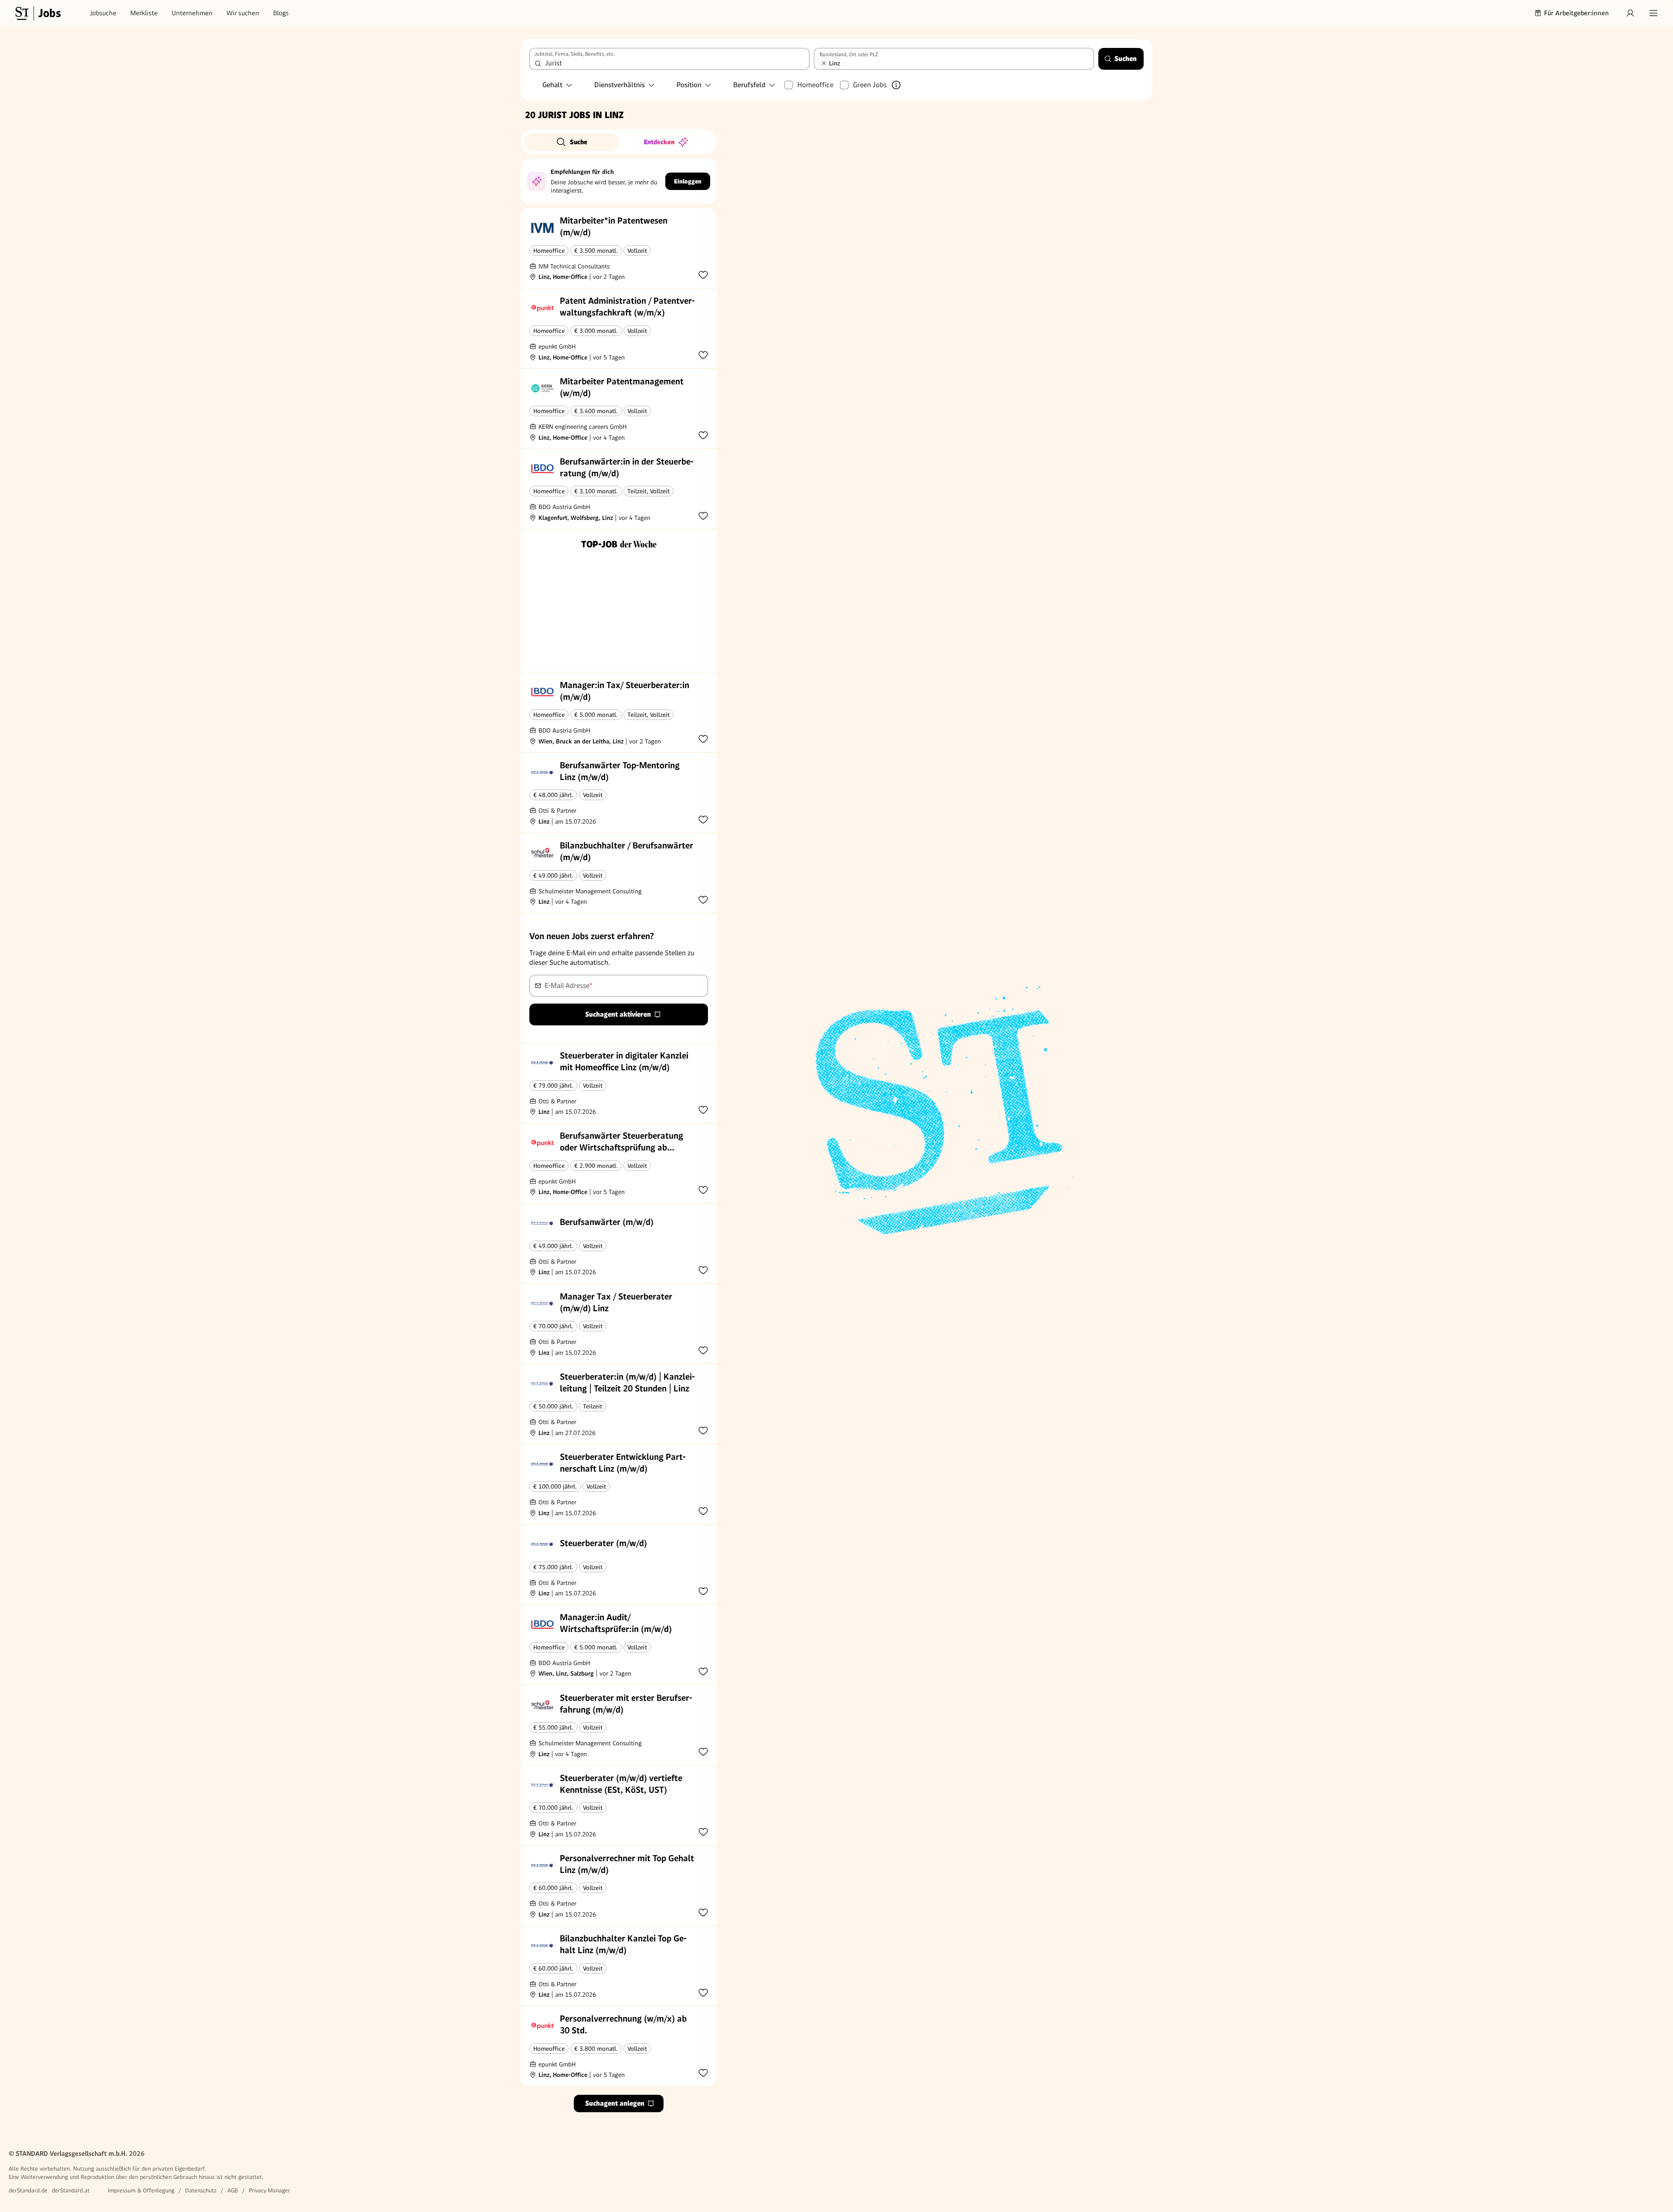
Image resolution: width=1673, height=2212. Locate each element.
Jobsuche (103, 13)
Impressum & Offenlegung (141, 2190)
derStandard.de (28, 2190)
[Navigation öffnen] (1653, 13)
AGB (233, 2190)
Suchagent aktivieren (618, 1014)
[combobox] (669, 59)
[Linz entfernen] (824, 63)
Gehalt (552, 85)
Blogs (281, 13)
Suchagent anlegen (615, 2103)
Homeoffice (815, 85)
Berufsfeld (749, 85)
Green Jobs (870, 85)
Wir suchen (243, 13)
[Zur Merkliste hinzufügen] (703, 275)
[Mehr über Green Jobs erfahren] (896, 85)
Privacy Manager (269, 2190)
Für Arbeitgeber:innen (1576, 13)
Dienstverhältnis (620, 85)
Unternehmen (192, 13)
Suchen (1126, 59)
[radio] (571, 142)
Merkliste (144, 13)
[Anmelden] (1630, 13)
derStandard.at (71, 2190)
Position (689, 85)
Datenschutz (201, 2190)
